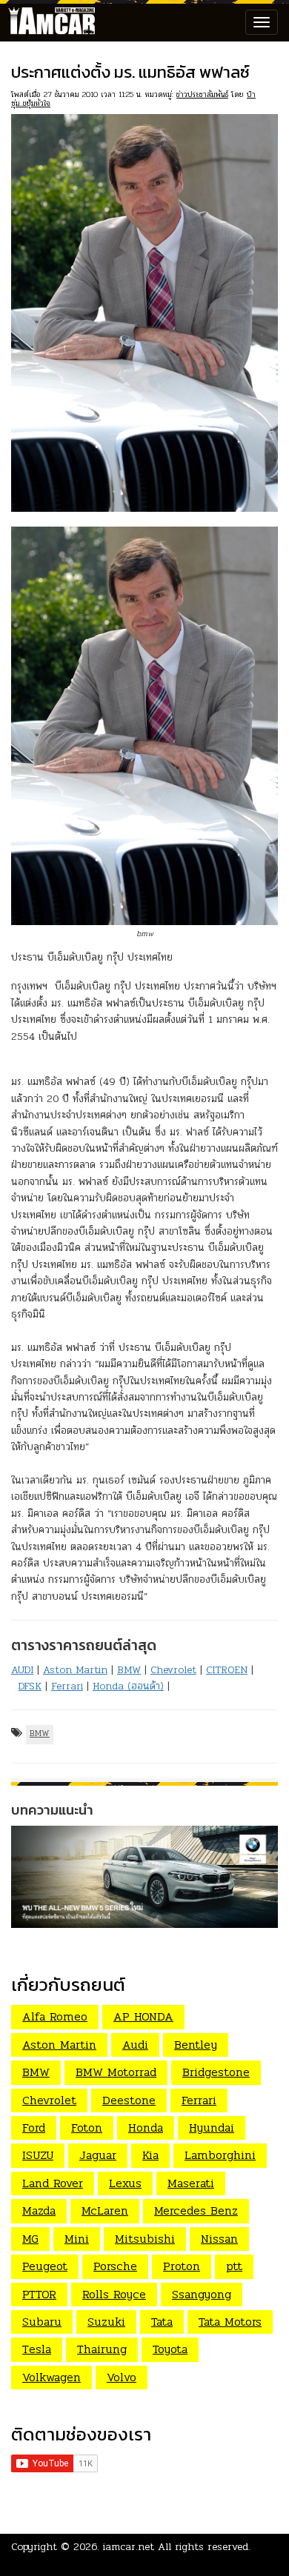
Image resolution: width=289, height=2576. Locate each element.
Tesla (37, 2349)
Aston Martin (75, 1670)
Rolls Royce (114, 2294)
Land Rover (53, 2183)
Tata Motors (230, 2322)
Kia (150, 2155)
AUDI (22, 1670)
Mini (77, 2239)
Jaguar (98, 2155)
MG (30, 2239)
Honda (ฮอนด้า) (128, 1686)
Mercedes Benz (196, 2210)
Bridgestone (216, 2072)
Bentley (196, 2045)
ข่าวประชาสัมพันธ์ (202, 94)
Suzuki (106, 2322)
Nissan (219, 2239)
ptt (234, 2266)
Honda (146, 2128)
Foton (87, 2128)
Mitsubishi (145, 2239)
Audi (135, 2045)
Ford (34, 2128)
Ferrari (67, 1686)
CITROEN (227, 1670)
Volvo (122, 2377)
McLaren (105, 2210)
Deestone (129, 2100)
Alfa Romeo (55, 2016)
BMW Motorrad (116, 2072)
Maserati (191, 2183)
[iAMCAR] (48, 22)
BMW (129, 1670)
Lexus (125, 2183)
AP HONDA (143, 2016)
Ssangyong (202, 2294)
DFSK (30, 1686)
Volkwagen (52, 2377)
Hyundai (212, 2128)
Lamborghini (220, 2155)
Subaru (42, 2322)
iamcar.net (129, 2547)
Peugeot (45, 2266)
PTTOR (39, 2294)
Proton (182, 2266)
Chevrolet (173, 1670)
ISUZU (38, 2155)
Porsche (115, 2266)
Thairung (102, 2349)
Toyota (170, 2349)
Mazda (39, 2210)
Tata (162, 2322)
